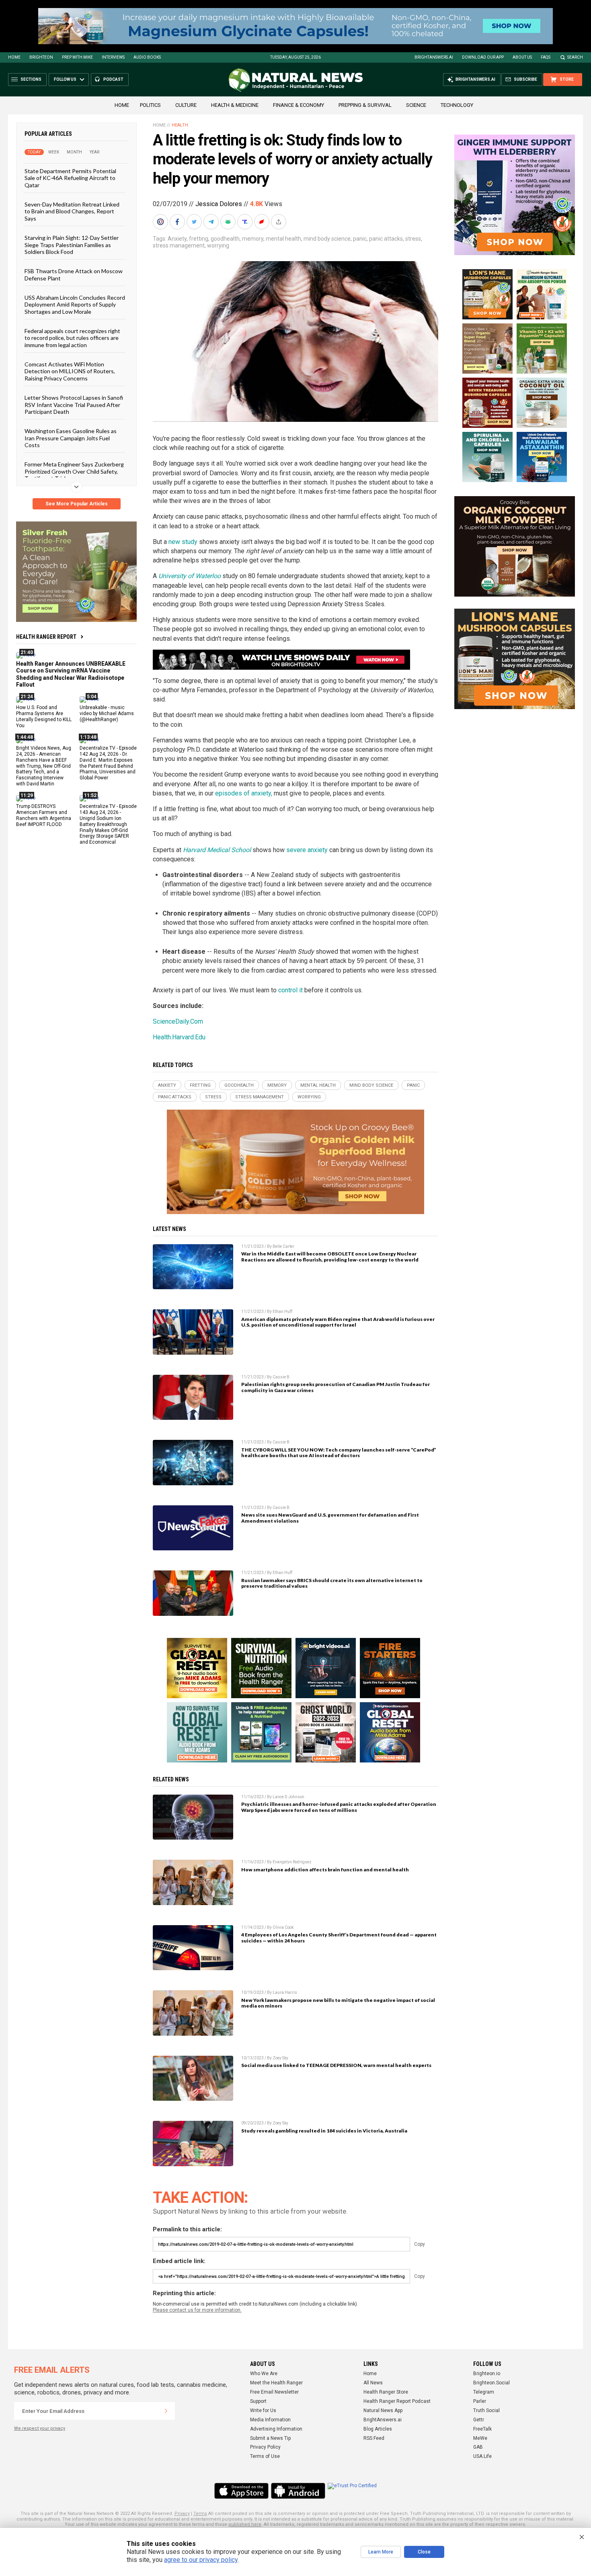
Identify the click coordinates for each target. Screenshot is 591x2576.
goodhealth (225, 239)
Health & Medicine (235, 105)
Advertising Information (276, 2429)
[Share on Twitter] (195, 222)
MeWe (480, 2438)
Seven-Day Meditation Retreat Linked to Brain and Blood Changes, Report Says (72, 211)
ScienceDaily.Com (178, 1021)
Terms (200, 2514)
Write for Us (263, 2410)
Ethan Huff (282, 1312)
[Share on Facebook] (178, 222)
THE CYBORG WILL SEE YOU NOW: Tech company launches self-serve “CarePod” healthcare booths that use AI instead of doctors (339, 1453)
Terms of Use (265, 2456)
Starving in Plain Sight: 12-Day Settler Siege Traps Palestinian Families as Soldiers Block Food (72, 245)
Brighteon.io (487, 2374)
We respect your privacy (40, 2428)
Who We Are (264, 2374)
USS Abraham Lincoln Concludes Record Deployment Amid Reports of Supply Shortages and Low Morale (75, 305)
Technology (457, 105)
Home (14, 57)
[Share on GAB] (229, 222)
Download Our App (483, 57)
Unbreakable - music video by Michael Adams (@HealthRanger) (107, 714)
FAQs (546, 57)
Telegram (484, 2392)
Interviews (113, 57)
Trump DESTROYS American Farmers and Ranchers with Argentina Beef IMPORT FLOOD (44, 815)
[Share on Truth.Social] (246, 222)
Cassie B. (282, 1377)
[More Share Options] (279, 222)
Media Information (270, 2420)
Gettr (479, 2420)
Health (180, 125)
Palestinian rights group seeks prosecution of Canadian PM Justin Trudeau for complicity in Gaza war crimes (336, 1387)
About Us (522, 57)
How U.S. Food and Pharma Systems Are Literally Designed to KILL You (44, 717)
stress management (179, 245)
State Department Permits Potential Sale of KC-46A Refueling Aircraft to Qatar (70, 178)
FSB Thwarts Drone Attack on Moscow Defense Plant (74, 274)
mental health (283, 239)
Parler (480, 2401)
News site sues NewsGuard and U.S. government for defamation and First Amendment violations (330, 1518)
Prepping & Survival (365, 105)
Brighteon (41, 57)
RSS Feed (374, 2438)
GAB (478, 2447)
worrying (218, 245)
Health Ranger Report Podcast (397, 2401)
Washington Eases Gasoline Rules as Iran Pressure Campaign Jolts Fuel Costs (71, 438)
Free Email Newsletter (274, 2392)
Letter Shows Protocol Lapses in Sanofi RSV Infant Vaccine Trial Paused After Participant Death (74, 405)
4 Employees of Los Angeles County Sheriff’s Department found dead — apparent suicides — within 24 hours (339, 1938)
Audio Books (147, 57)
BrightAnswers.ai (434, 57)
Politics (150, 105)
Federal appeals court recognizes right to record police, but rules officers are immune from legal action (72, 338)
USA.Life (482, 2456)
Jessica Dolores (219, 204)
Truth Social (486, 2410)
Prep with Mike (77, 57)
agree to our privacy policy (201, 2560)
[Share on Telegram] (212, 222)
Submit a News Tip (270, 2438)
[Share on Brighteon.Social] (161, 222)
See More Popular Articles (77, 504)
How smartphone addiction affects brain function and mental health (325, 1870)
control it (290, 990)
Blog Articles (378, 2429)
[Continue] (166, 2411)
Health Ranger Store (386, 2392)
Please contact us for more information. (197, 2310)
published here (245, 2524)
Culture (186, 105)
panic (360, 239)
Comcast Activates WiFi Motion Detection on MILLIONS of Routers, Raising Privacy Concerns (70, 371)
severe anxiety (307, 850)
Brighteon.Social (491, 2383)
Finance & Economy (299, 105)
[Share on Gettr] (263, 222)
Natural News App (383, 2410)
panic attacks (386, 239)
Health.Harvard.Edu (179, 1037)
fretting (199, 239)
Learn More (381, 2552)
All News (373, 2383)
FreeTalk (482, 2429)
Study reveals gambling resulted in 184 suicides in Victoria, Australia (324, 2131)
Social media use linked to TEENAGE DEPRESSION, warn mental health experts (336, 2065)
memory (253, 239)
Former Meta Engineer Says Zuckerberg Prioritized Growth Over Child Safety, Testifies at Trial (74, 471)
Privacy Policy (265, 2447)
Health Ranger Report (46, 637)
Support (258, 2401)
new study (183, 542)
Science (416, 105)
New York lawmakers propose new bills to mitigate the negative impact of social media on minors (338, 2003)
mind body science (327, 239)
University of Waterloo (190, 576)
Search (575, 57)
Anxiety (177, 239)
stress (413, 239)
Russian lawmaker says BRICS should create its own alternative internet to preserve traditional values (332, 1583)
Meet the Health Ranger (276, 2383)
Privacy (182, 2514)
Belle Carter (283, 1246)
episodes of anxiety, (244, 793)
